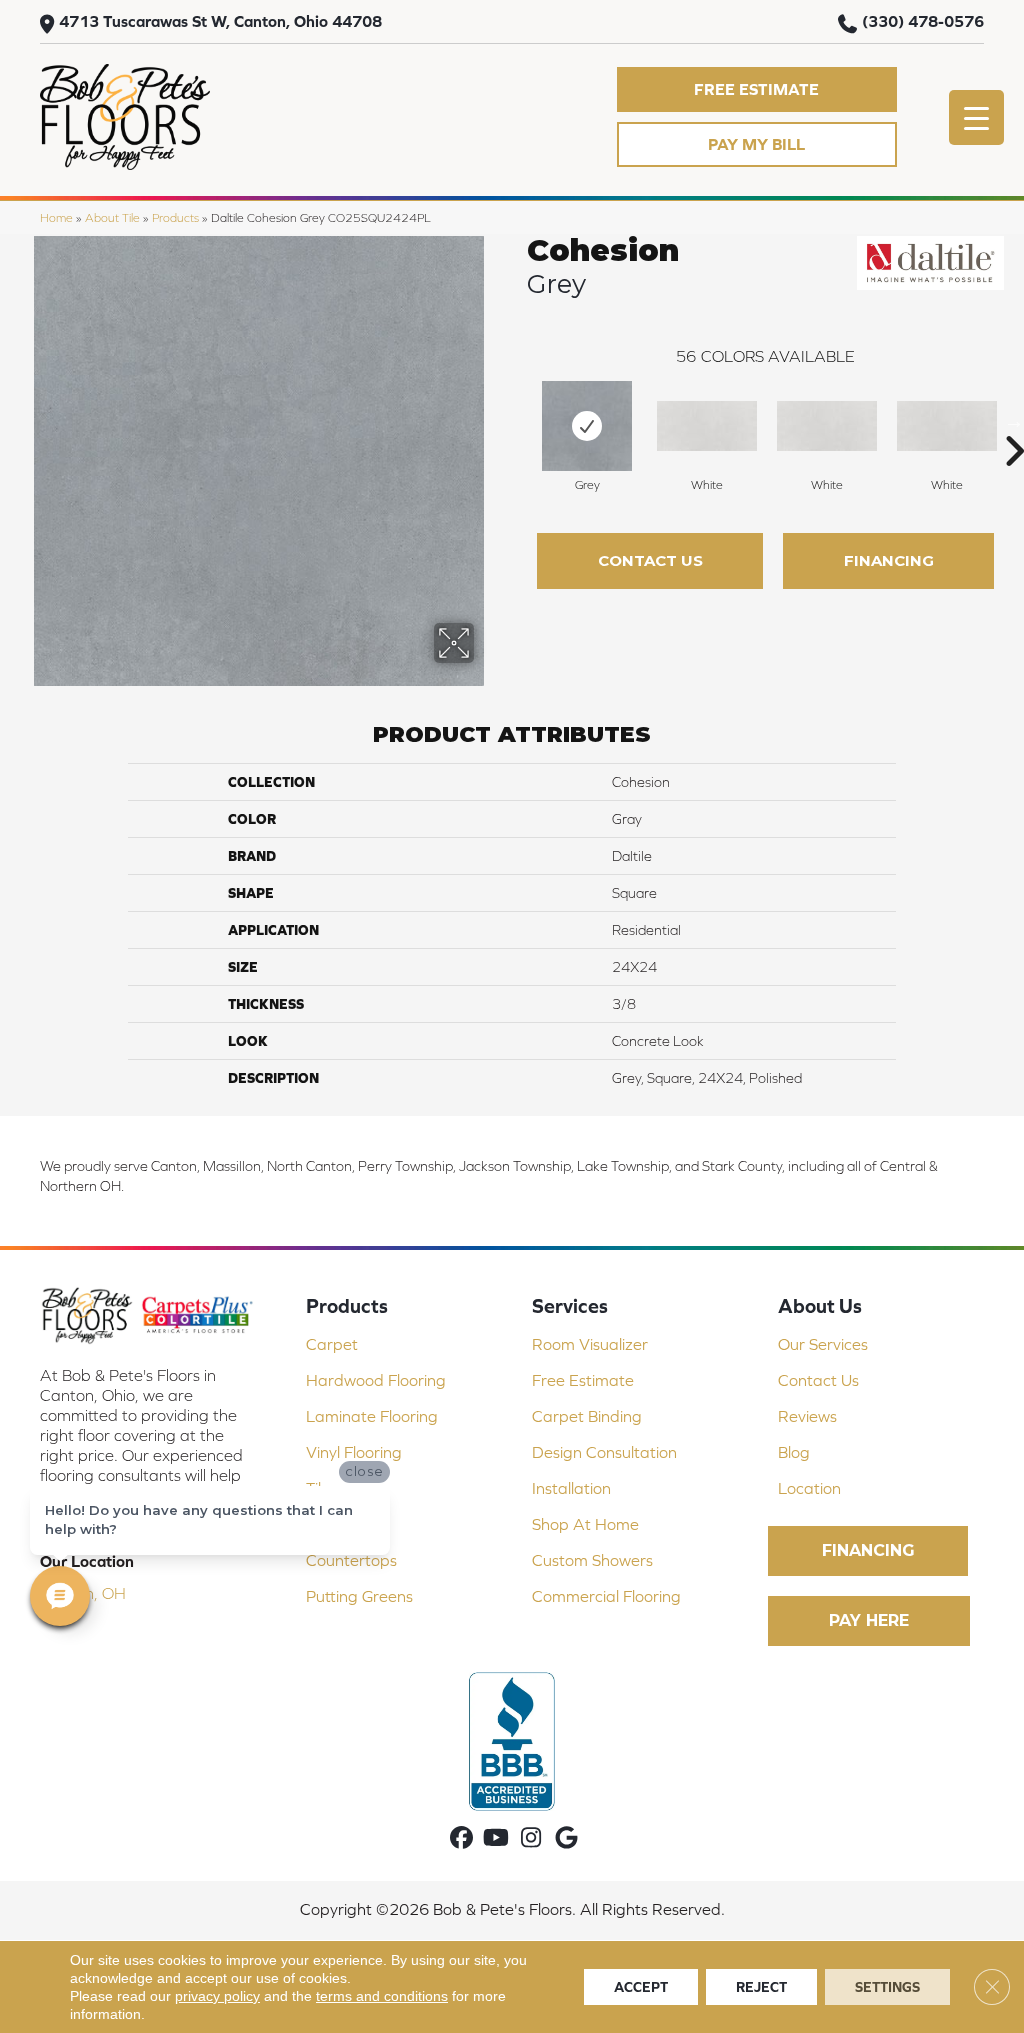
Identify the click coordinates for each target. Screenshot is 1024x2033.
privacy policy (217, 1996)
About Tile (112, 217)
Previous (517, 421)
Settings (887, 1987)
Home (56, 217)
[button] (757, 89)
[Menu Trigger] (976, 117)
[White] (707, 426)
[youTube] (496, 1838)
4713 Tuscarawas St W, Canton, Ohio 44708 (220, 21)
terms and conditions (382, 1996)
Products (175, 217)
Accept (641, 1987)
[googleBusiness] (566, 1838)
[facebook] (461, 1838)
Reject (761, 1987)
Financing (889, 560)
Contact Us (650, 560)
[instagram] (531, 1838)
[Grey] (587, 426)
